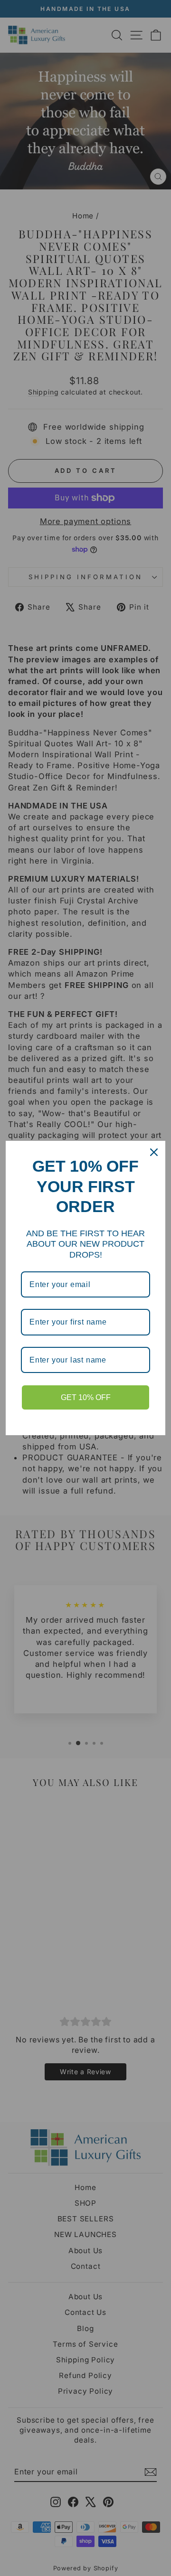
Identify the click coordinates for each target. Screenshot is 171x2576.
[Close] (154, 1152)
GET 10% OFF (86, 1397)
